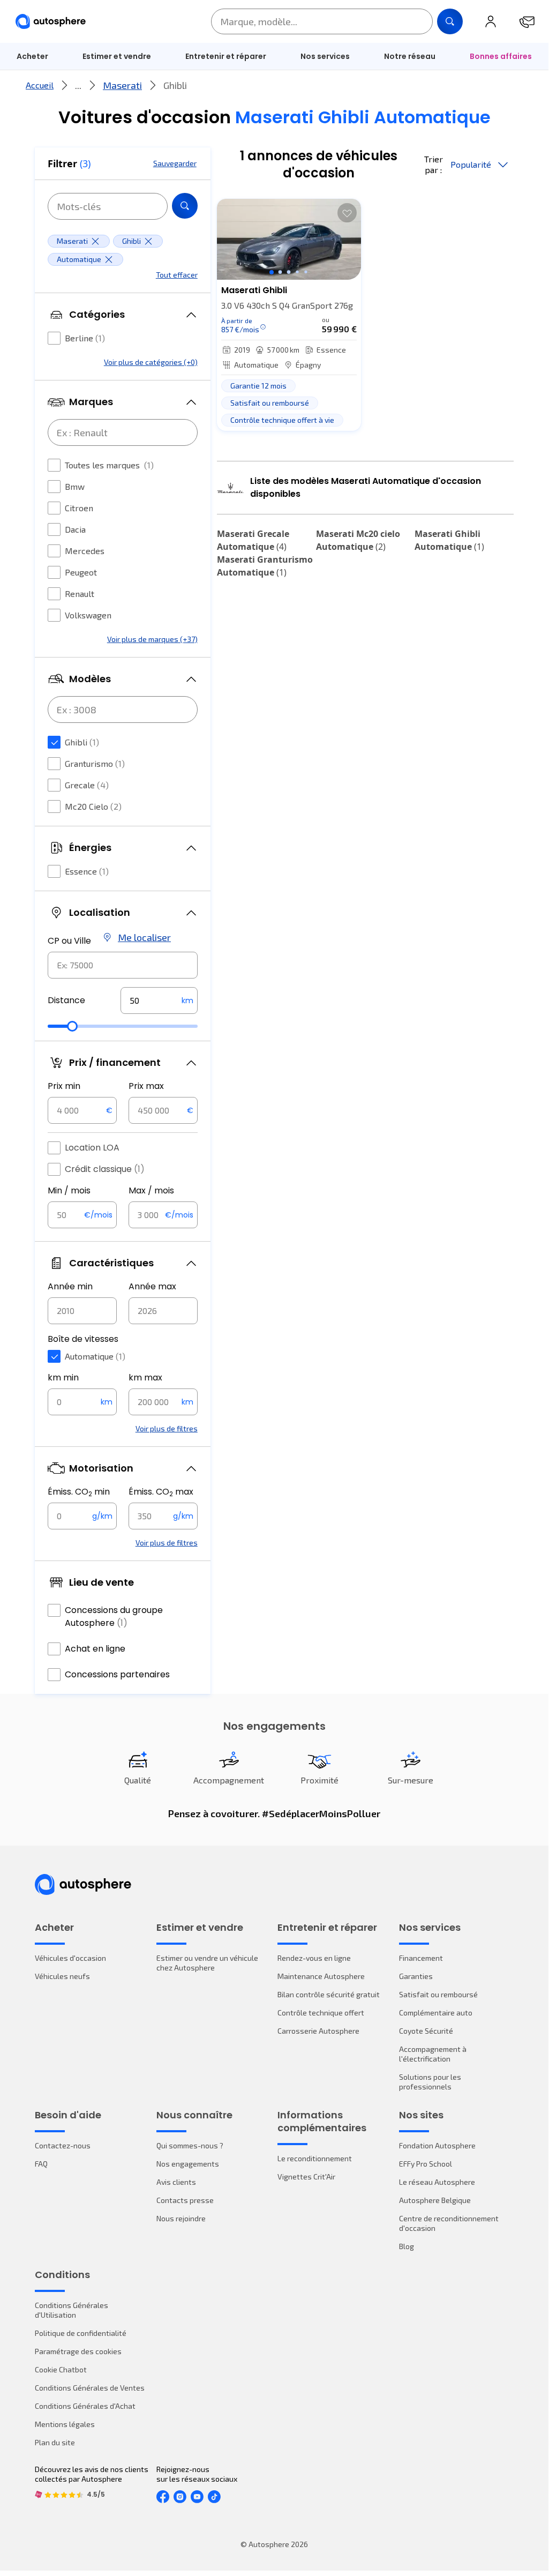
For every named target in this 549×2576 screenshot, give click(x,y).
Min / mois (69, 1190)
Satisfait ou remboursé (438, 1994)
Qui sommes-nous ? (190, 2145)
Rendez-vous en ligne (314, 1958)
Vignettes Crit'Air (306, 2176)
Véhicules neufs (62, 1976)
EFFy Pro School (426, 2164)
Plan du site (55, 2442)
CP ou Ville (69, 941)
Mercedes (85, 551)
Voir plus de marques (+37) (152, 639)
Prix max (146, 1086)
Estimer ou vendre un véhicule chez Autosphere (207, 1963)
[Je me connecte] (491, 21)
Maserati (122, 85)
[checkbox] (54, 338)
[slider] (72, 1026)
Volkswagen (88, 615)
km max (145, 1377)
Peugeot (81, 572)
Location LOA (92, 1148)
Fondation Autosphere (437, 2145)
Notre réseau (410, 56)
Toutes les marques (109, 465)
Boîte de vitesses (83, 1339)
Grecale (87, 785)
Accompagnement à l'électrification (433, 2054)
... (78, 85)
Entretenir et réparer (226, 56)
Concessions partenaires (117, 1674)
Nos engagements (188, 2164)
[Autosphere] (51, 22)
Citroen (79, 508)
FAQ (41, 2164)
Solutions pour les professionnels (430, 2082)
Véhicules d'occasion (70, 1958)
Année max (152, 1286)
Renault (80, 593)
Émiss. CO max (161, 1492)
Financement (421, 1958)
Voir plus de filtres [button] (167, 1428)
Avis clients (176, 2182)
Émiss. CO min (79, 1492)
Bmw (75, 486)
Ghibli (82, 742)
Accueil (40, 85)
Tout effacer (177, 275)
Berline (85, 338)
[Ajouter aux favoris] (347, 213)
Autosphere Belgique (435, 2200)
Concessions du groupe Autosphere (114, 1616)
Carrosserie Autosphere (318, 2031)
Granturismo (95, 763)
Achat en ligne (95, 1649)
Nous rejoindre (181, 2218)
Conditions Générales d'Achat (85, 2406)
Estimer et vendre (117, 56)
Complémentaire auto (436, 2013)
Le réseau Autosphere (437, 2182)
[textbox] (159, 1000)
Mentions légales (65, 2424)
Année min (70, 1286)
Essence (87, 871)
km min (63, 1377)
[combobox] (123, 965)
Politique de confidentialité (81, 2333)
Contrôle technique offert (321, 2013)
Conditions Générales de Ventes (90, 2388)
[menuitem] (117, 56)
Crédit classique (105, 1169)
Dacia (75, 529)
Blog (407, 2246)
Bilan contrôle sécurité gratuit (329, 1994)
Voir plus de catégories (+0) (151, 362)
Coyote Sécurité (426, 2031)
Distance (66, 1000)
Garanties (416, 1976)
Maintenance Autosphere (321, 1976)
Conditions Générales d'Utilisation (72, 2310)
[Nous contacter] (527, 21)
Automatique (95, 1356)
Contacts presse (185, 2200)
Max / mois (151, 1190)
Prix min (64, 1086)
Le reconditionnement (315, 2158)
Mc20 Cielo (93, 806)
